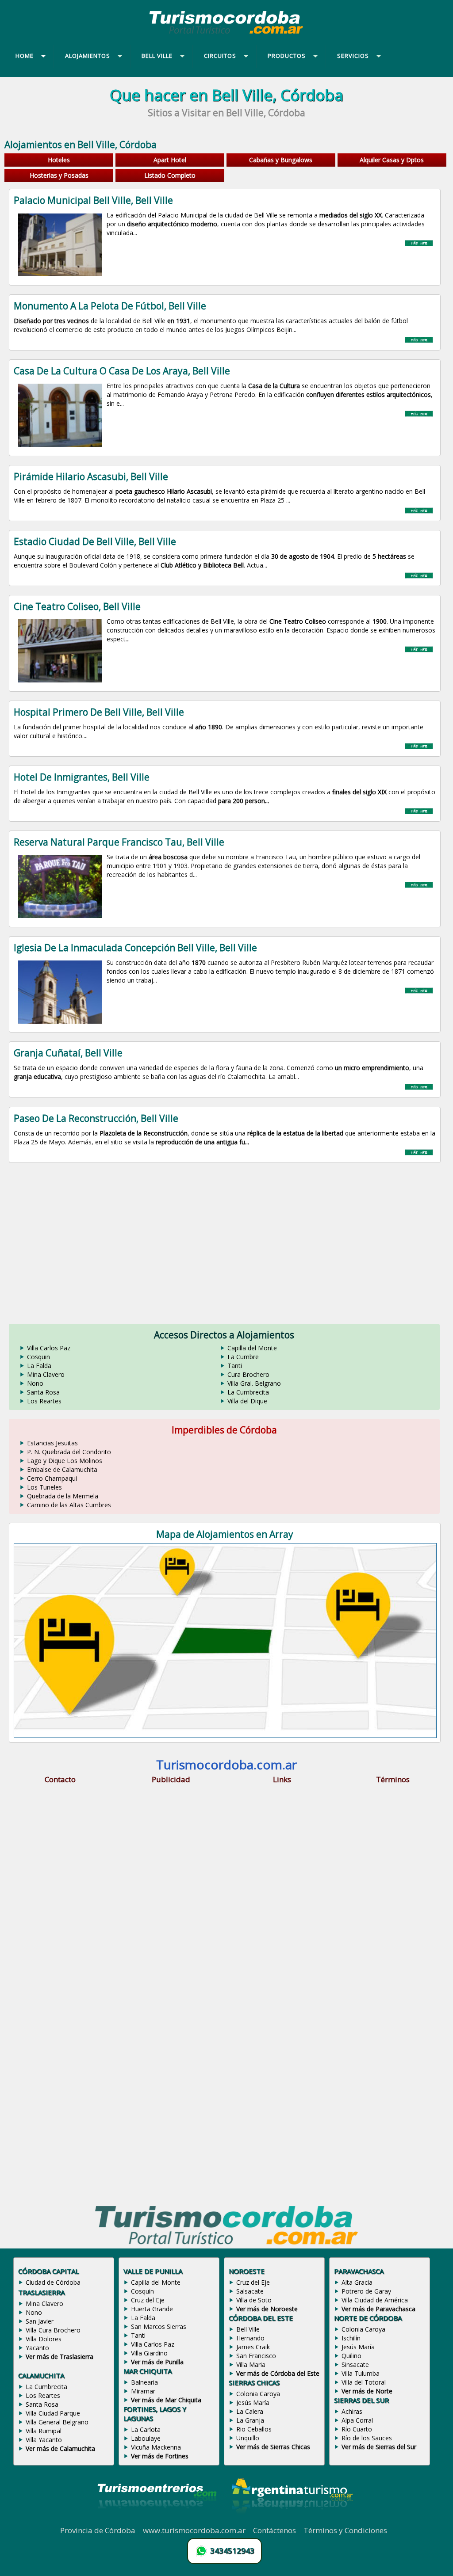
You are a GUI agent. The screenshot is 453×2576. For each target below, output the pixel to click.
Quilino (351, 2356)
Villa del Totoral (364, 2382)
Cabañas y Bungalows (281, 160)
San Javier (40, 2321)
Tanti (235, 1366)
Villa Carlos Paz (49, 1348)
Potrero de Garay (366, 2291)
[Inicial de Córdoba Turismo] (226, 34)
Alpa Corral (357, 2420)
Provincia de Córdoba (98, 2530)
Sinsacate (355, 2365)
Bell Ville (248, 2329)
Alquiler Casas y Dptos (392, 160)
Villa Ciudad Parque (53, 2413)
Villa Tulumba (361, 2373)
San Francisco (256, 2356)
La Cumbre (243, 1357)
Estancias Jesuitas (52, 1443)
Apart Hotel (170, 160)
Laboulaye (146, 2438)
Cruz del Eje (148, 2300)
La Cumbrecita (248, 1392)
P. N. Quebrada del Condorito (69, 1452)
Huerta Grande (152, 2309)
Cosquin (38, 1357)
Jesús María (253, 2403)
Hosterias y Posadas (59, 175)
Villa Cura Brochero (53, 2330)
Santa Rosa (43, 1392)
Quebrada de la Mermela (63, 1496)
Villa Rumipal (44, 2431)
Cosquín (142, 2291)
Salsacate (250, 2291)
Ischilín (351, 2338)
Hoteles (59, 160)
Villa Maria (251, 2365)
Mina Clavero (46, 1374)
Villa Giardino (149, 2353)
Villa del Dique (247, 1401)
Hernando (250, 2338)
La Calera (250, 2411)
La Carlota (146, 2429)
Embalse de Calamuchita (62, 1469)
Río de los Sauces (367, 2438)
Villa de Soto (254, 2300)
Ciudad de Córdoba (53, 2282)
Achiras (352, 2411)
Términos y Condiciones (345, 2530)
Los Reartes (44, 1401)
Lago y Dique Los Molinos (65, 1461)
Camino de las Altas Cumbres (69, 1505)
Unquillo (248, 2438)
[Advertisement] (226, 1239)
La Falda (39, 1366)
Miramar (143, 2391)
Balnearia (144, 2382)
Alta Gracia (357, 2282)
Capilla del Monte (252, 1348)
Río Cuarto (357, 2429)
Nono (35, 1383)
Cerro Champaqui (52, 1478)
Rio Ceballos (254, 2429)
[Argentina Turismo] (292, 2520)
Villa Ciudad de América (375, 2300)
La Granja (250, 2420)
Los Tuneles (44, 1487)
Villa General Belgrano (57, 2422)
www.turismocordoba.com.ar (194, 2530)
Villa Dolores (44, 2339)
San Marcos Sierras (159, 2326)
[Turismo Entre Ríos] (157, 2520)
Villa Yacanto (44, 2440)
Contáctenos (274, 2530)
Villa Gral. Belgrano (254, 1383)
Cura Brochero (248, 1374)
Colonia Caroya (258, 2394)
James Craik (253, 2347)
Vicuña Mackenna (156, 2447)
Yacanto (37, 2348)
